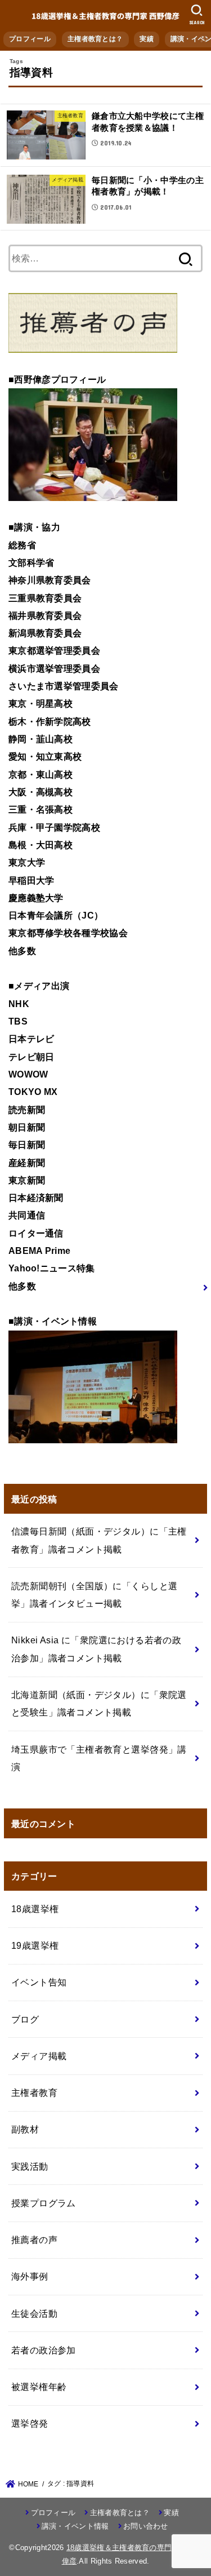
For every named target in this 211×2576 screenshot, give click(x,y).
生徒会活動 (34, 2313)
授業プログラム (44, 2203)
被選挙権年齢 (39, 2387)
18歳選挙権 (35, 1909)
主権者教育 (34, 2092)
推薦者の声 (34, 2240)
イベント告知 (39, 1982)
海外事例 (30, 2276)
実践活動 (30, 2166)
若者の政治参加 (44, 2350)
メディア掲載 (39, 2056)
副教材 (25, 2129)
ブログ (25, 2019)
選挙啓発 (30, 2423)
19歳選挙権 (35, 1945)
